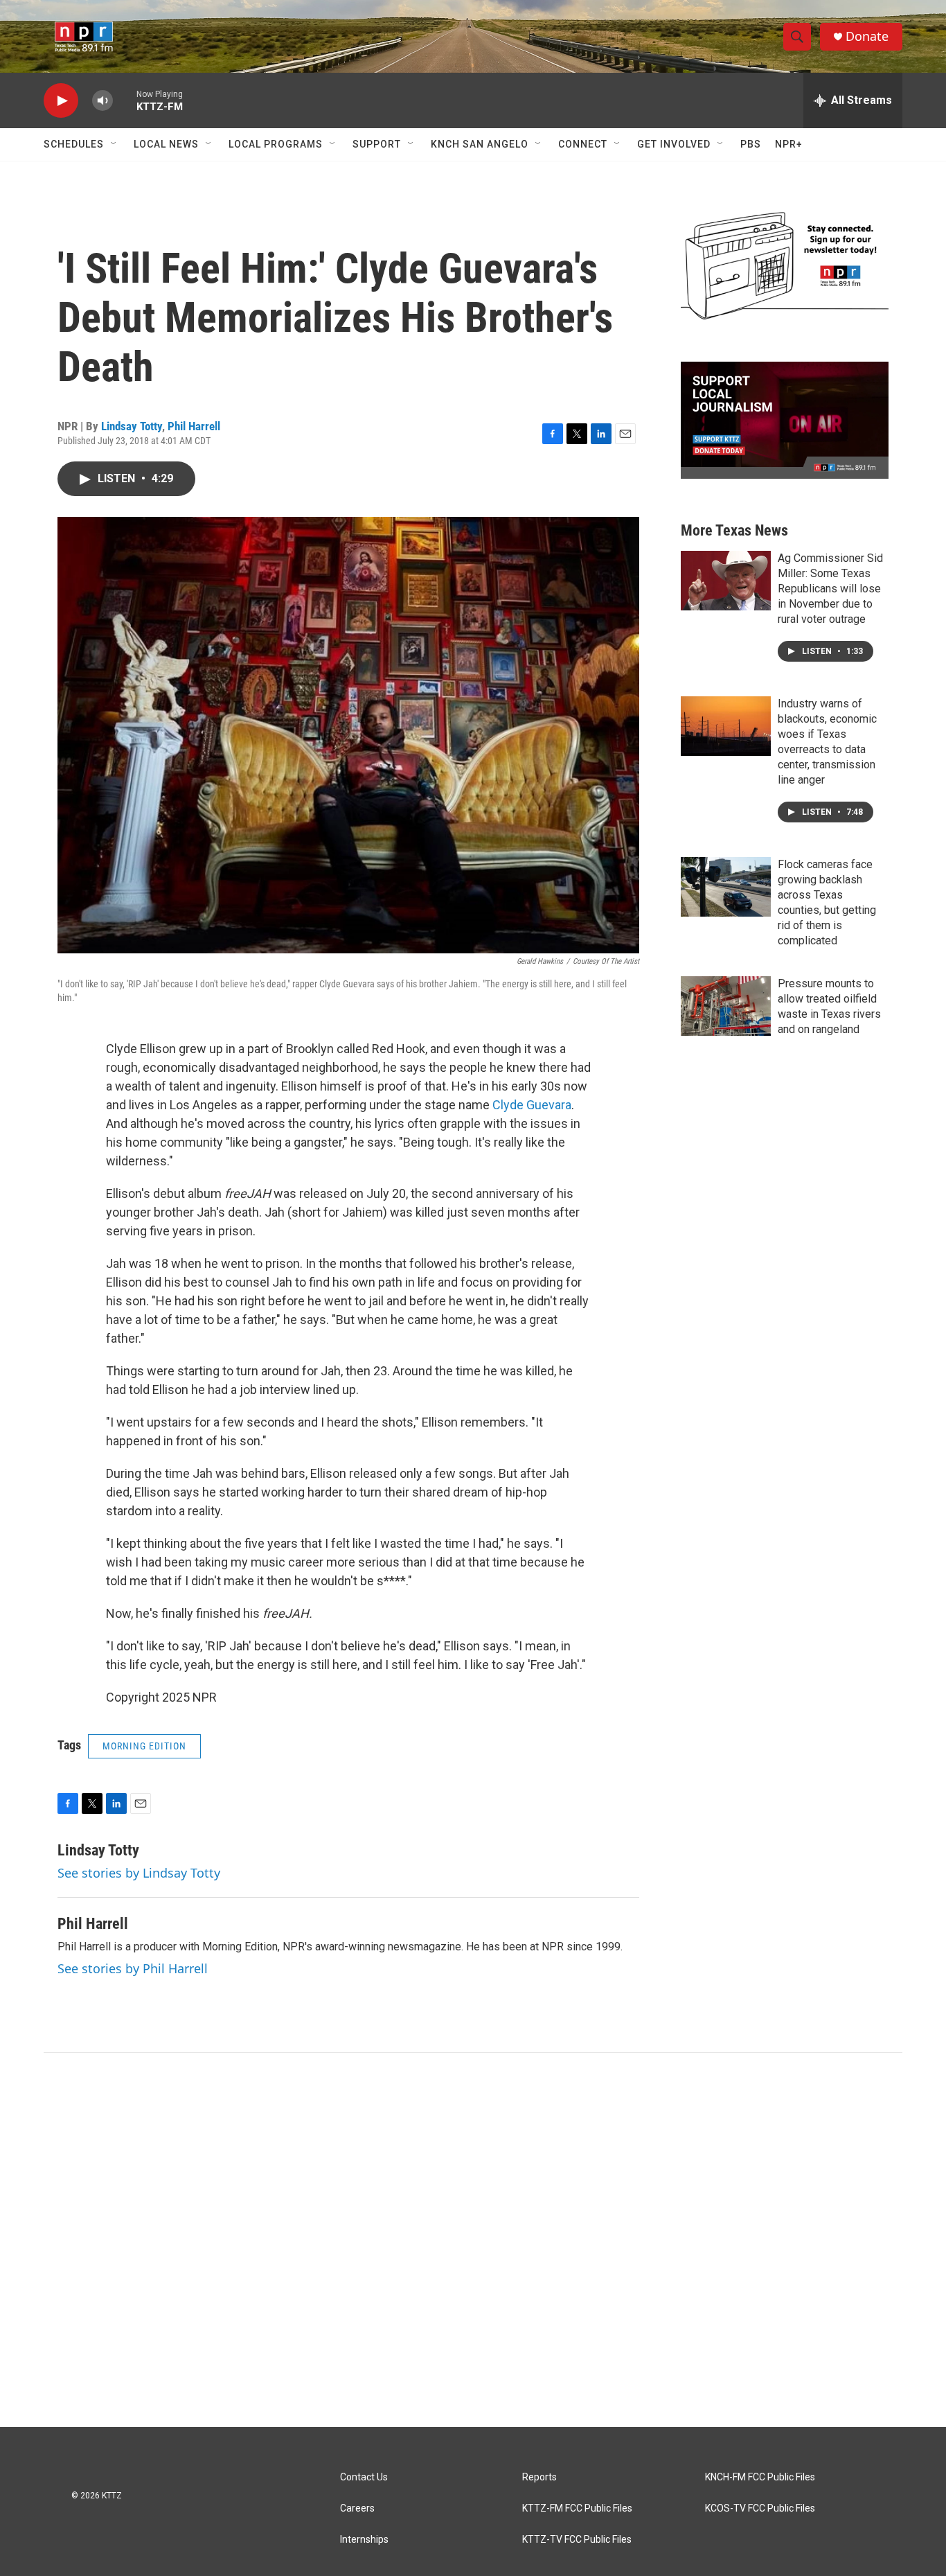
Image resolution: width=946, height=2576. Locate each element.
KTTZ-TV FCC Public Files (577, 2540)
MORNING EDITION (144, 1746)
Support (377, 144)
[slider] (125, 100)
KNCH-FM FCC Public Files (760, 2477)
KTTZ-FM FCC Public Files (577, 2508)
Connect (583, 144)
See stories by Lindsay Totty (139, 1873)
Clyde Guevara (532, 1105)
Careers (357, 2508)
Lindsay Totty (132, 426)
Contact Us (364, 2477)
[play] (61, 101)
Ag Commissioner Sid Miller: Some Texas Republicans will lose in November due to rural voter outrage (830, 589)
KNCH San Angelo (480, 144)
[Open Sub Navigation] (114, 144)
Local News (166, 144)
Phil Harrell (194, 426)
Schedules (74, 144)
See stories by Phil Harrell (133, 1968)
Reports (539, 2477)
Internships (364, 2540)
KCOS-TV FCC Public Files (760, 2508)
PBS (751, 144)
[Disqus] (473, 2240)
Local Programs (276, 144)
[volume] (102, 101)
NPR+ (789, 144)
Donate (867, 36)
